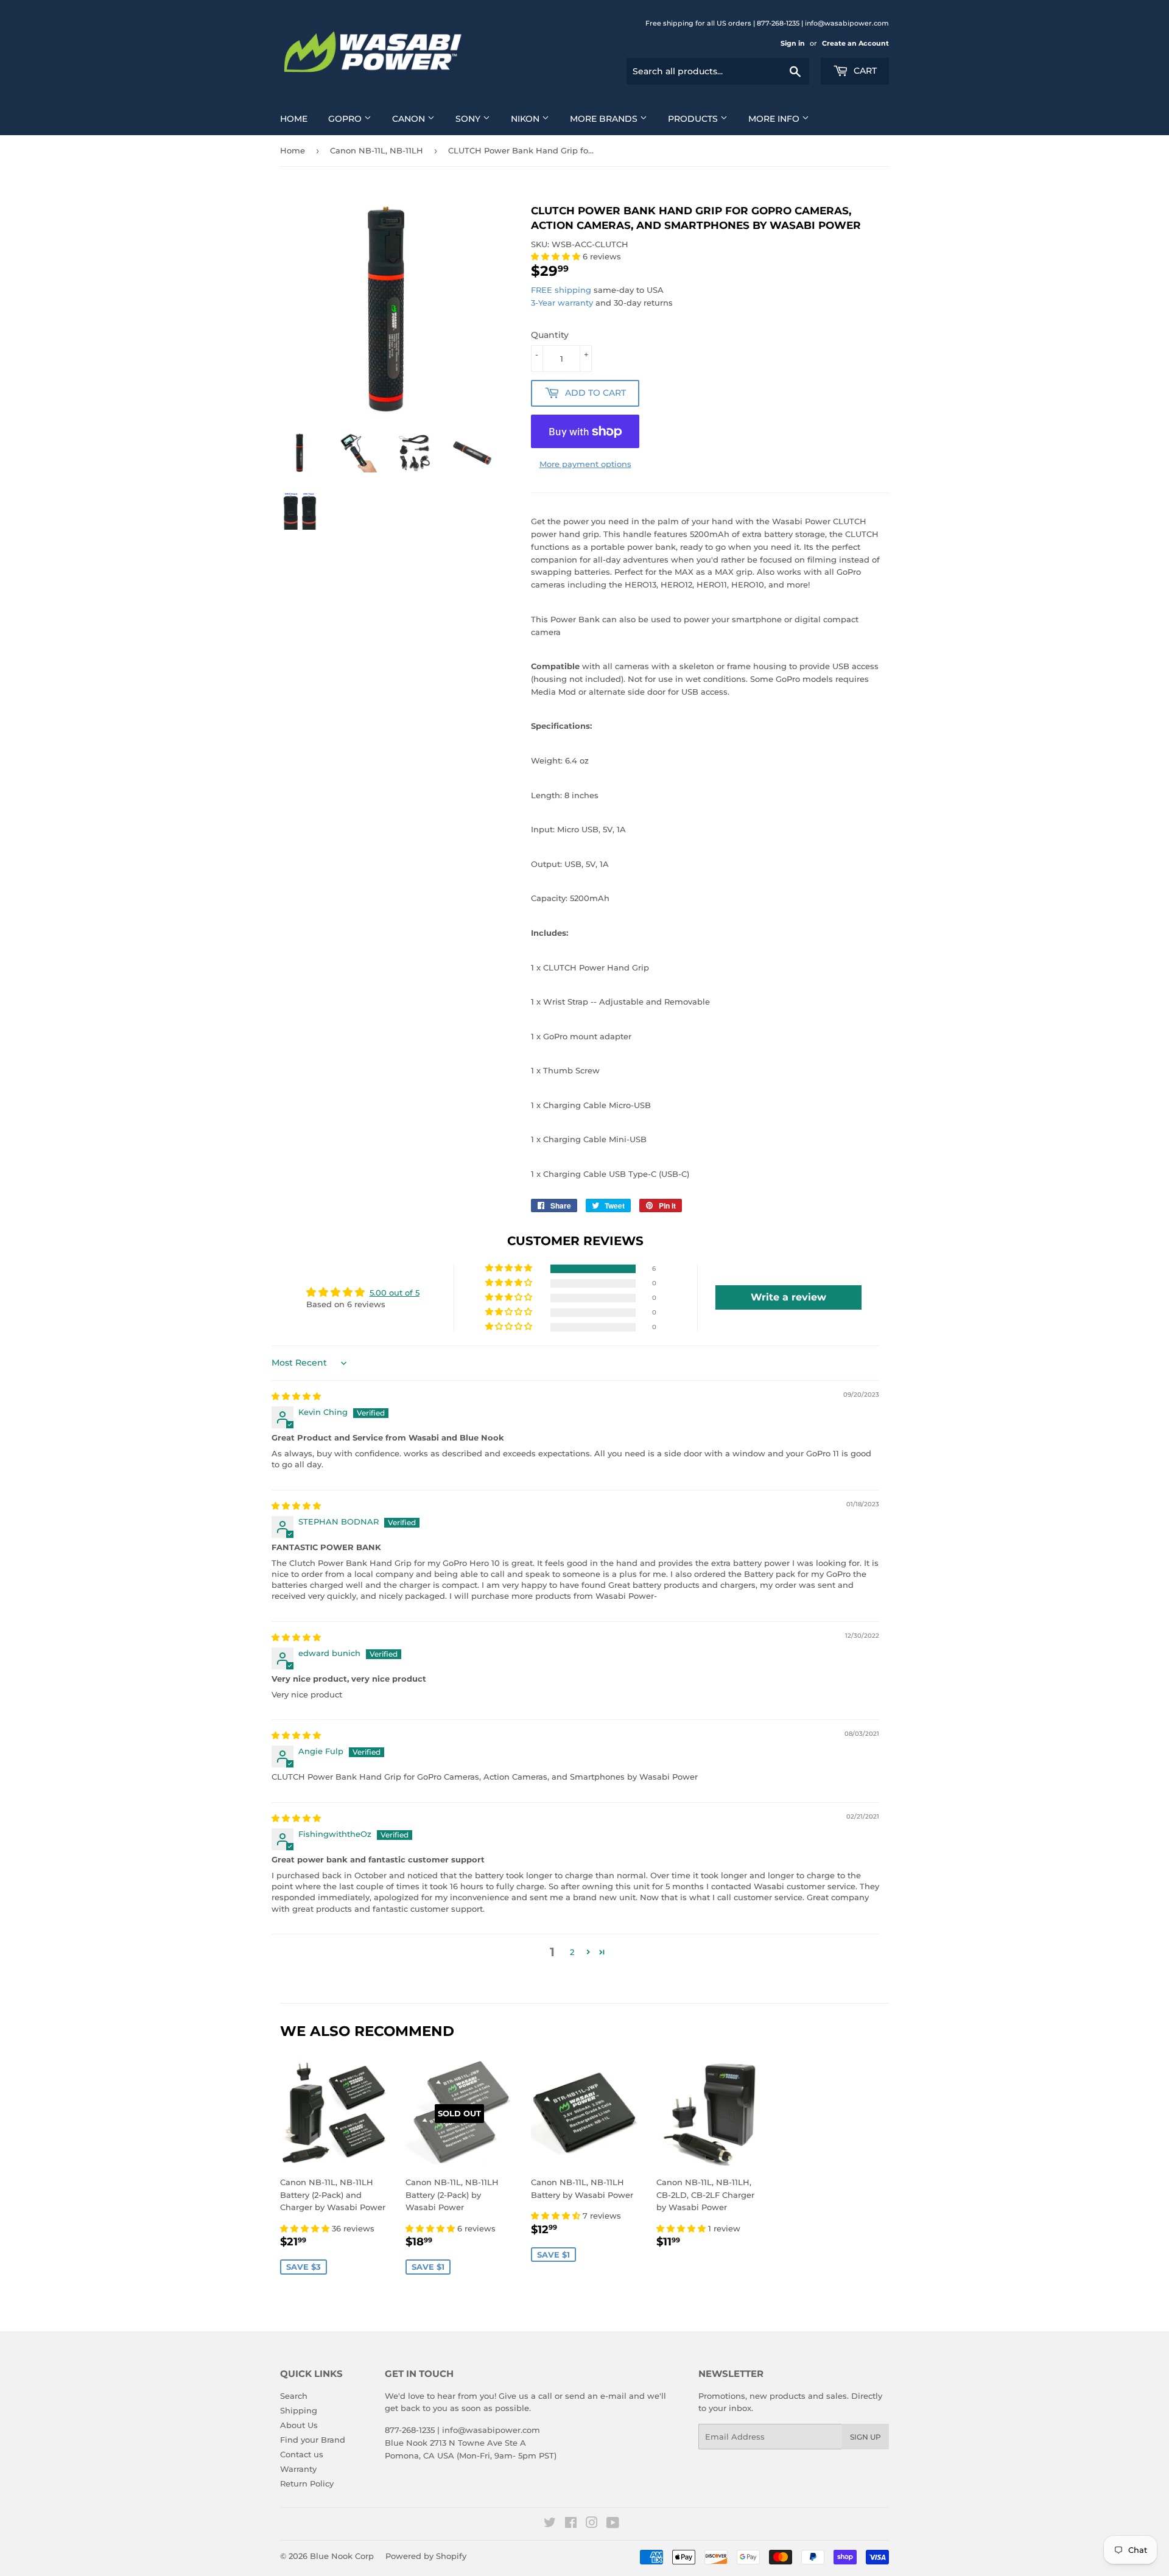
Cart (864, 71)
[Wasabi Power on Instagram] (592, 2524)
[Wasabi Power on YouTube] (613, 2524)
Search (294, 2396)
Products (694, 119)
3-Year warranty (563, 303)
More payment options (585, 464)
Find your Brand (313, 2440)
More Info (775, 119)
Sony (469, 119)
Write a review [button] (788, 1297)
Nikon (526, 119)
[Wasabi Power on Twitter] (550, 2524)
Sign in (793, 43)
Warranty (298, 2469)
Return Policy (307, 2483)
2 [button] (572, 1952)
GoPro (346, 119)
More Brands (605, 119)
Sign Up (865, 2437)
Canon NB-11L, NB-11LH (377, 150)
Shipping (299, 2410)
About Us (299, 2425)
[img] (296, 1396)
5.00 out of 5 (395, 1293)
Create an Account (855, 43)
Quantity (550, 335)
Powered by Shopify (426, 2556)
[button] (557, 256)
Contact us (302, 2454)
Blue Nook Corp (342, 2556)
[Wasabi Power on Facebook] (571, 2524)
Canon (410, 119)
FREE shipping (561, 290)
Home (294, 119)
